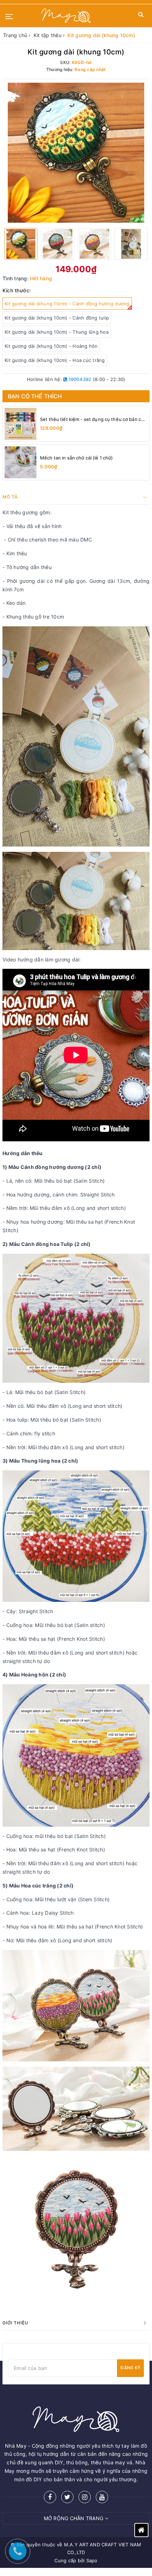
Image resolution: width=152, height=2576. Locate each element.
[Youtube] (102, 2497)
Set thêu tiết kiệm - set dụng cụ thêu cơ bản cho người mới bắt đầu (93, 419)
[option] (76, 153)
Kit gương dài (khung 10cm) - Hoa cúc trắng (55, 360)
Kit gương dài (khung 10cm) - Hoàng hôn (51, 346)
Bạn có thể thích (35, 396)
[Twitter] (67, 2497)
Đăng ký (130, 2368)
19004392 (79, 379)
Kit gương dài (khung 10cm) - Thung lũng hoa (57, 332)
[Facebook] (50, 2497)
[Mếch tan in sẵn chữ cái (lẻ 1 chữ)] (21, 462)
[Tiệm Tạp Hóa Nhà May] (66, 16)
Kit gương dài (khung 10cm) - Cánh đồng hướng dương (67, 304)
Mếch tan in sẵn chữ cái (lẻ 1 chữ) (76, 458)
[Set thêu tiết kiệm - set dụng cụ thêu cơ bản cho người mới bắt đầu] (21, 424)
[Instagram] (85, 2497)
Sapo (92, 2560)
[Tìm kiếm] (141, 16)
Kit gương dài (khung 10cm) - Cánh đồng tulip (57, 318)
